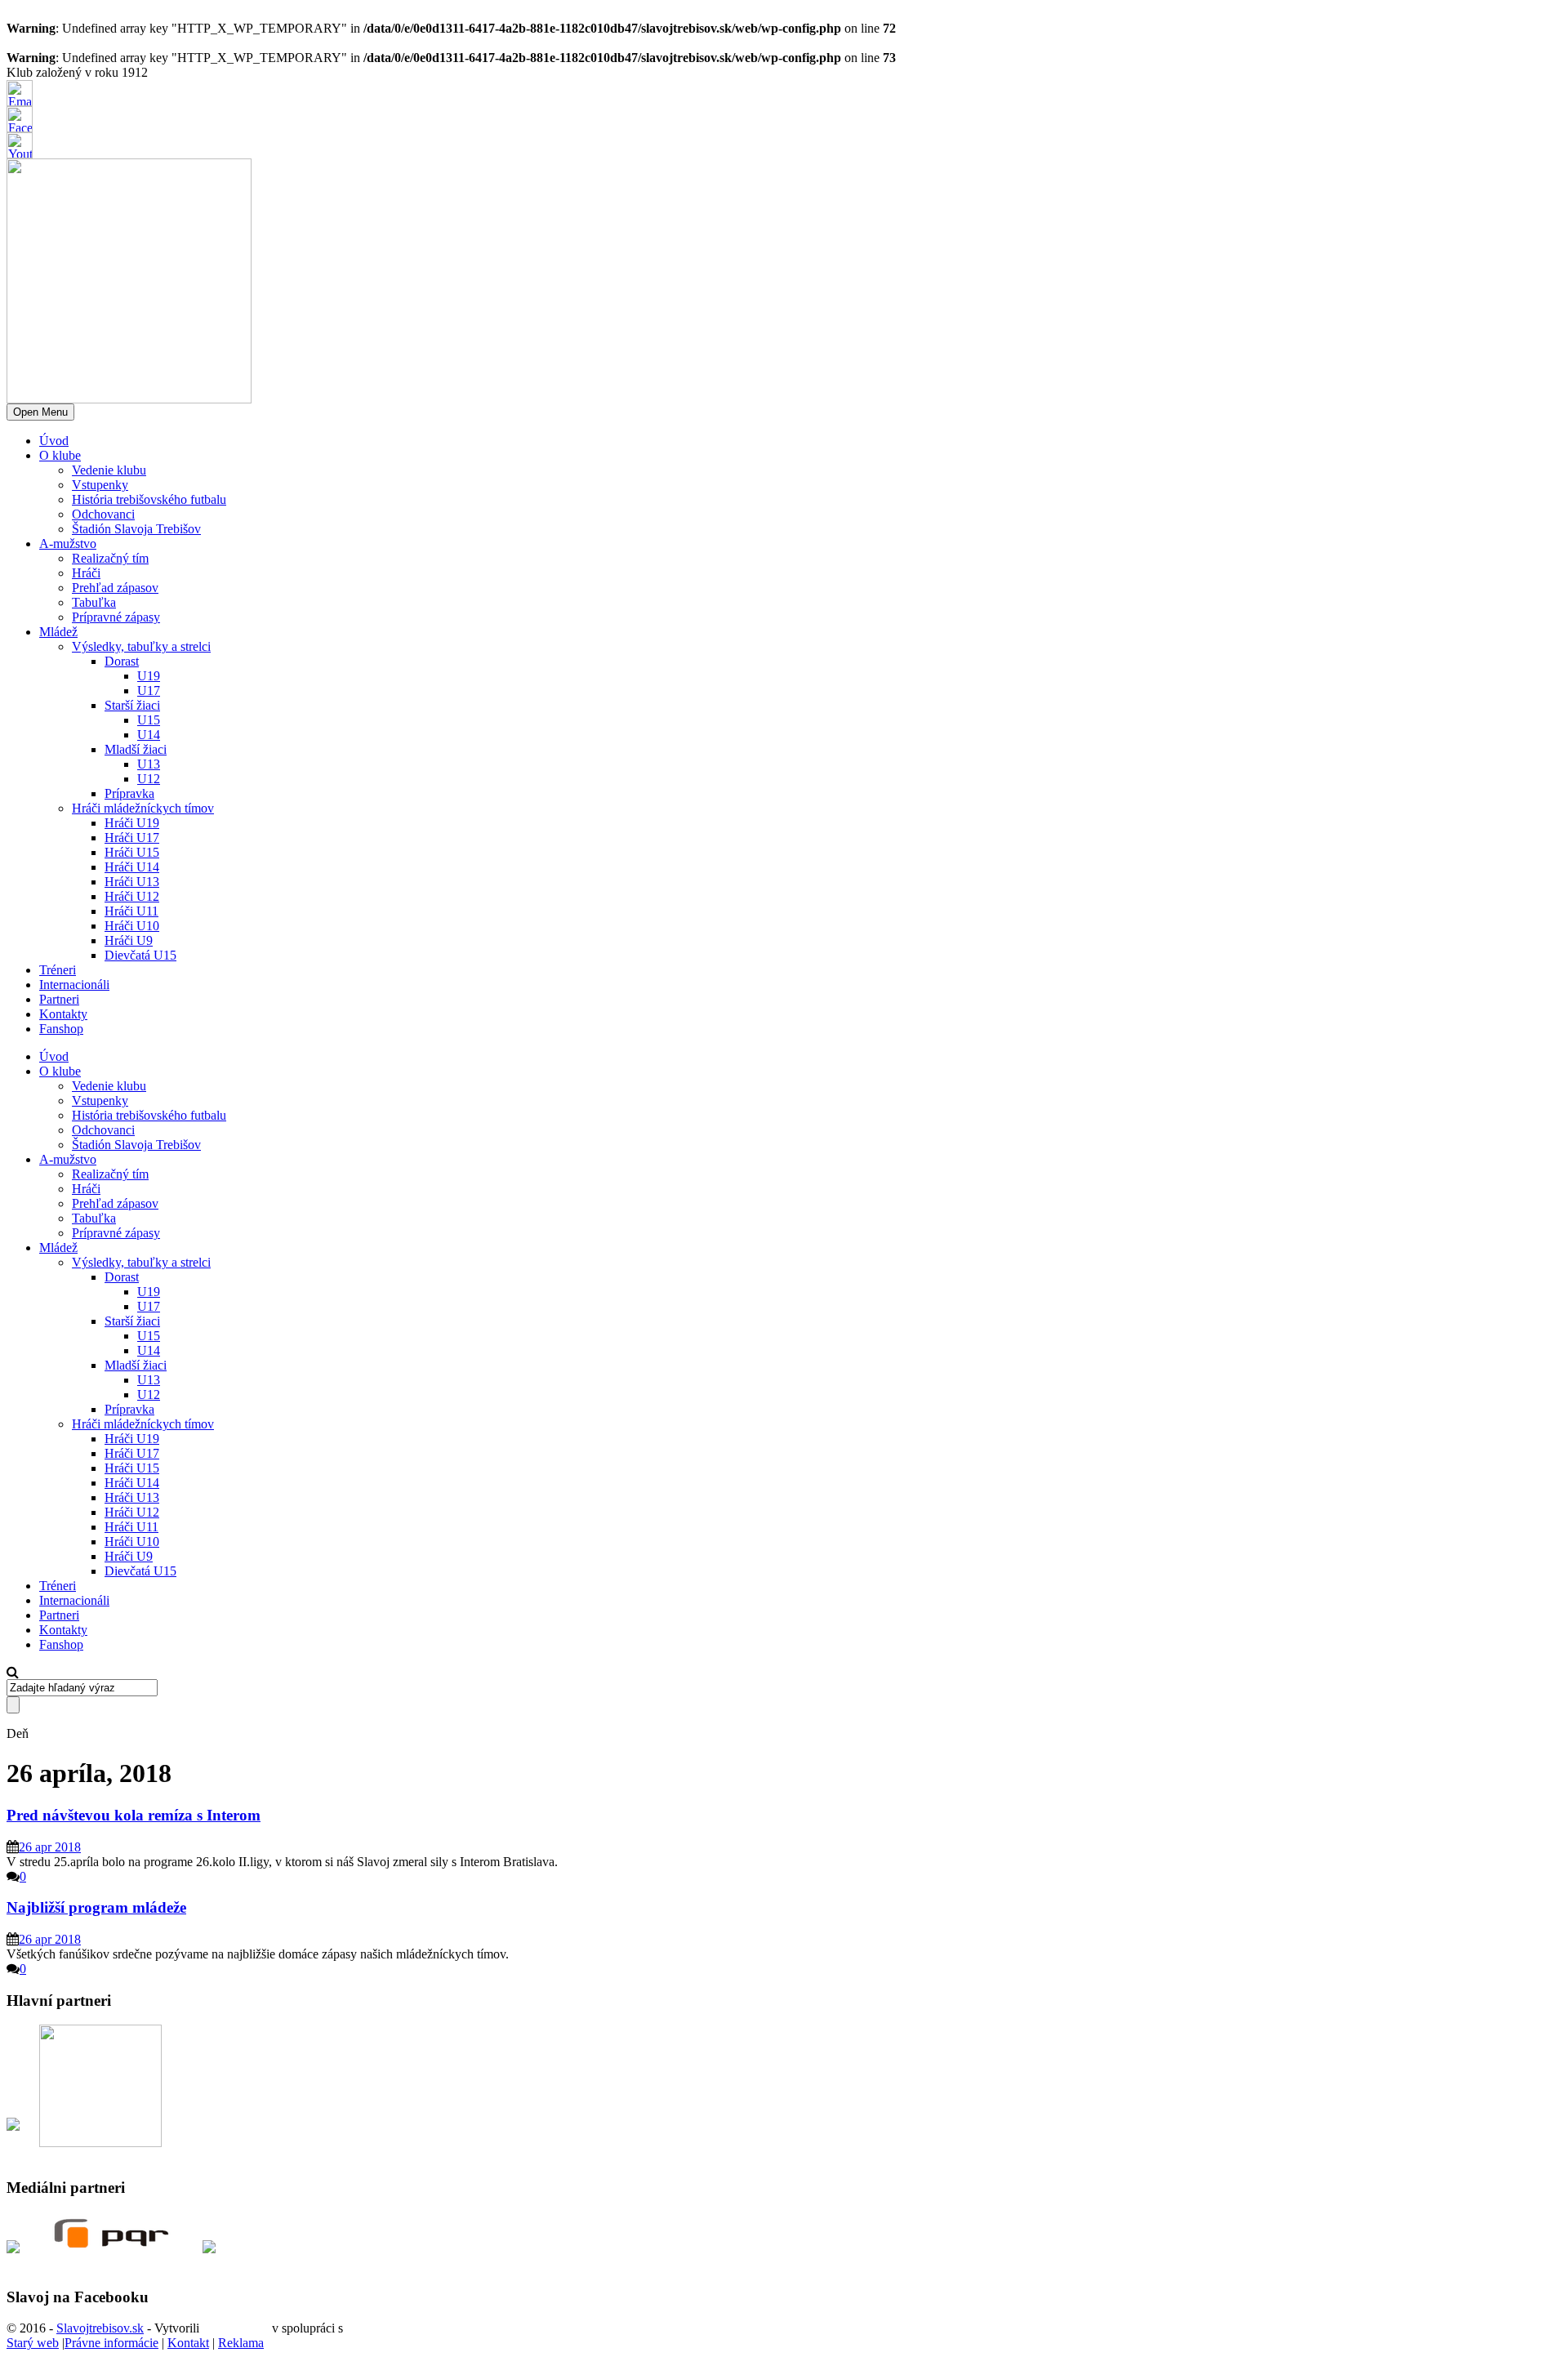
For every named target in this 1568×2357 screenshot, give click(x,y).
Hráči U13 (132, 882)
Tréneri (58, 970)
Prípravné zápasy (116, 617)
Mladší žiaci (136, 749)
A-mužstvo (68, 544)
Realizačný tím (110, 558)
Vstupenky (100, 485)
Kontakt (188, 2343)
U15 (149, 720)
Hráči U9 (129, 940)
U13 (149, 764)
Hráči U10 (132, 926)
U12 (149, 779)
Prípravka (129, 793)
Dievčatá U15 (140, 955)
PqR (358, 2328)
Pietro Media (236, 2328)
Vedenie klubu (109, 470)
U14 (149, 735)
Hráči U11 (131, 911)
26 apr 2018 (50, 1847)
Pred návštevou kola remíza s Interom (134, 1815)
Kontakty (63, 1014)
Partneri (59, 999)
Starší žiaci (132, 705)
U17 (149, 691)
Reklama (241, 2343)
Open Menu (40, 412)
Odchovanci (103, 514)
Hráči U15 (132, 852)
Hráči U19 (132, 823)
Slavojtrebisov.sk (100, 2328)
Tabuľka (94, 602)
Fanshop (61, 1029)
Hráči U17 (132, 838)
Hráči (86, 573)
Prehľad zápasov (115, 588)
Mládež (58, 632)
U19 (149, 676)
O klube (60, 455)
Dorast (122, 661)
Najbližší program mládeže (96, 1907)
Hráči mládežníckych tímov (143, 808)
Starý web (33, 2343)
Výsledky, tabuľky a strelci (141, 646)
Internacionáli (74, 985)
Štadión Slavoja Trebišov (136, 529)
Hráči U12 (132, 896)
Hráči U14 (132, 867)
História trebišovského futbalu (149, 499)
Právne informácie (111, 2343)
